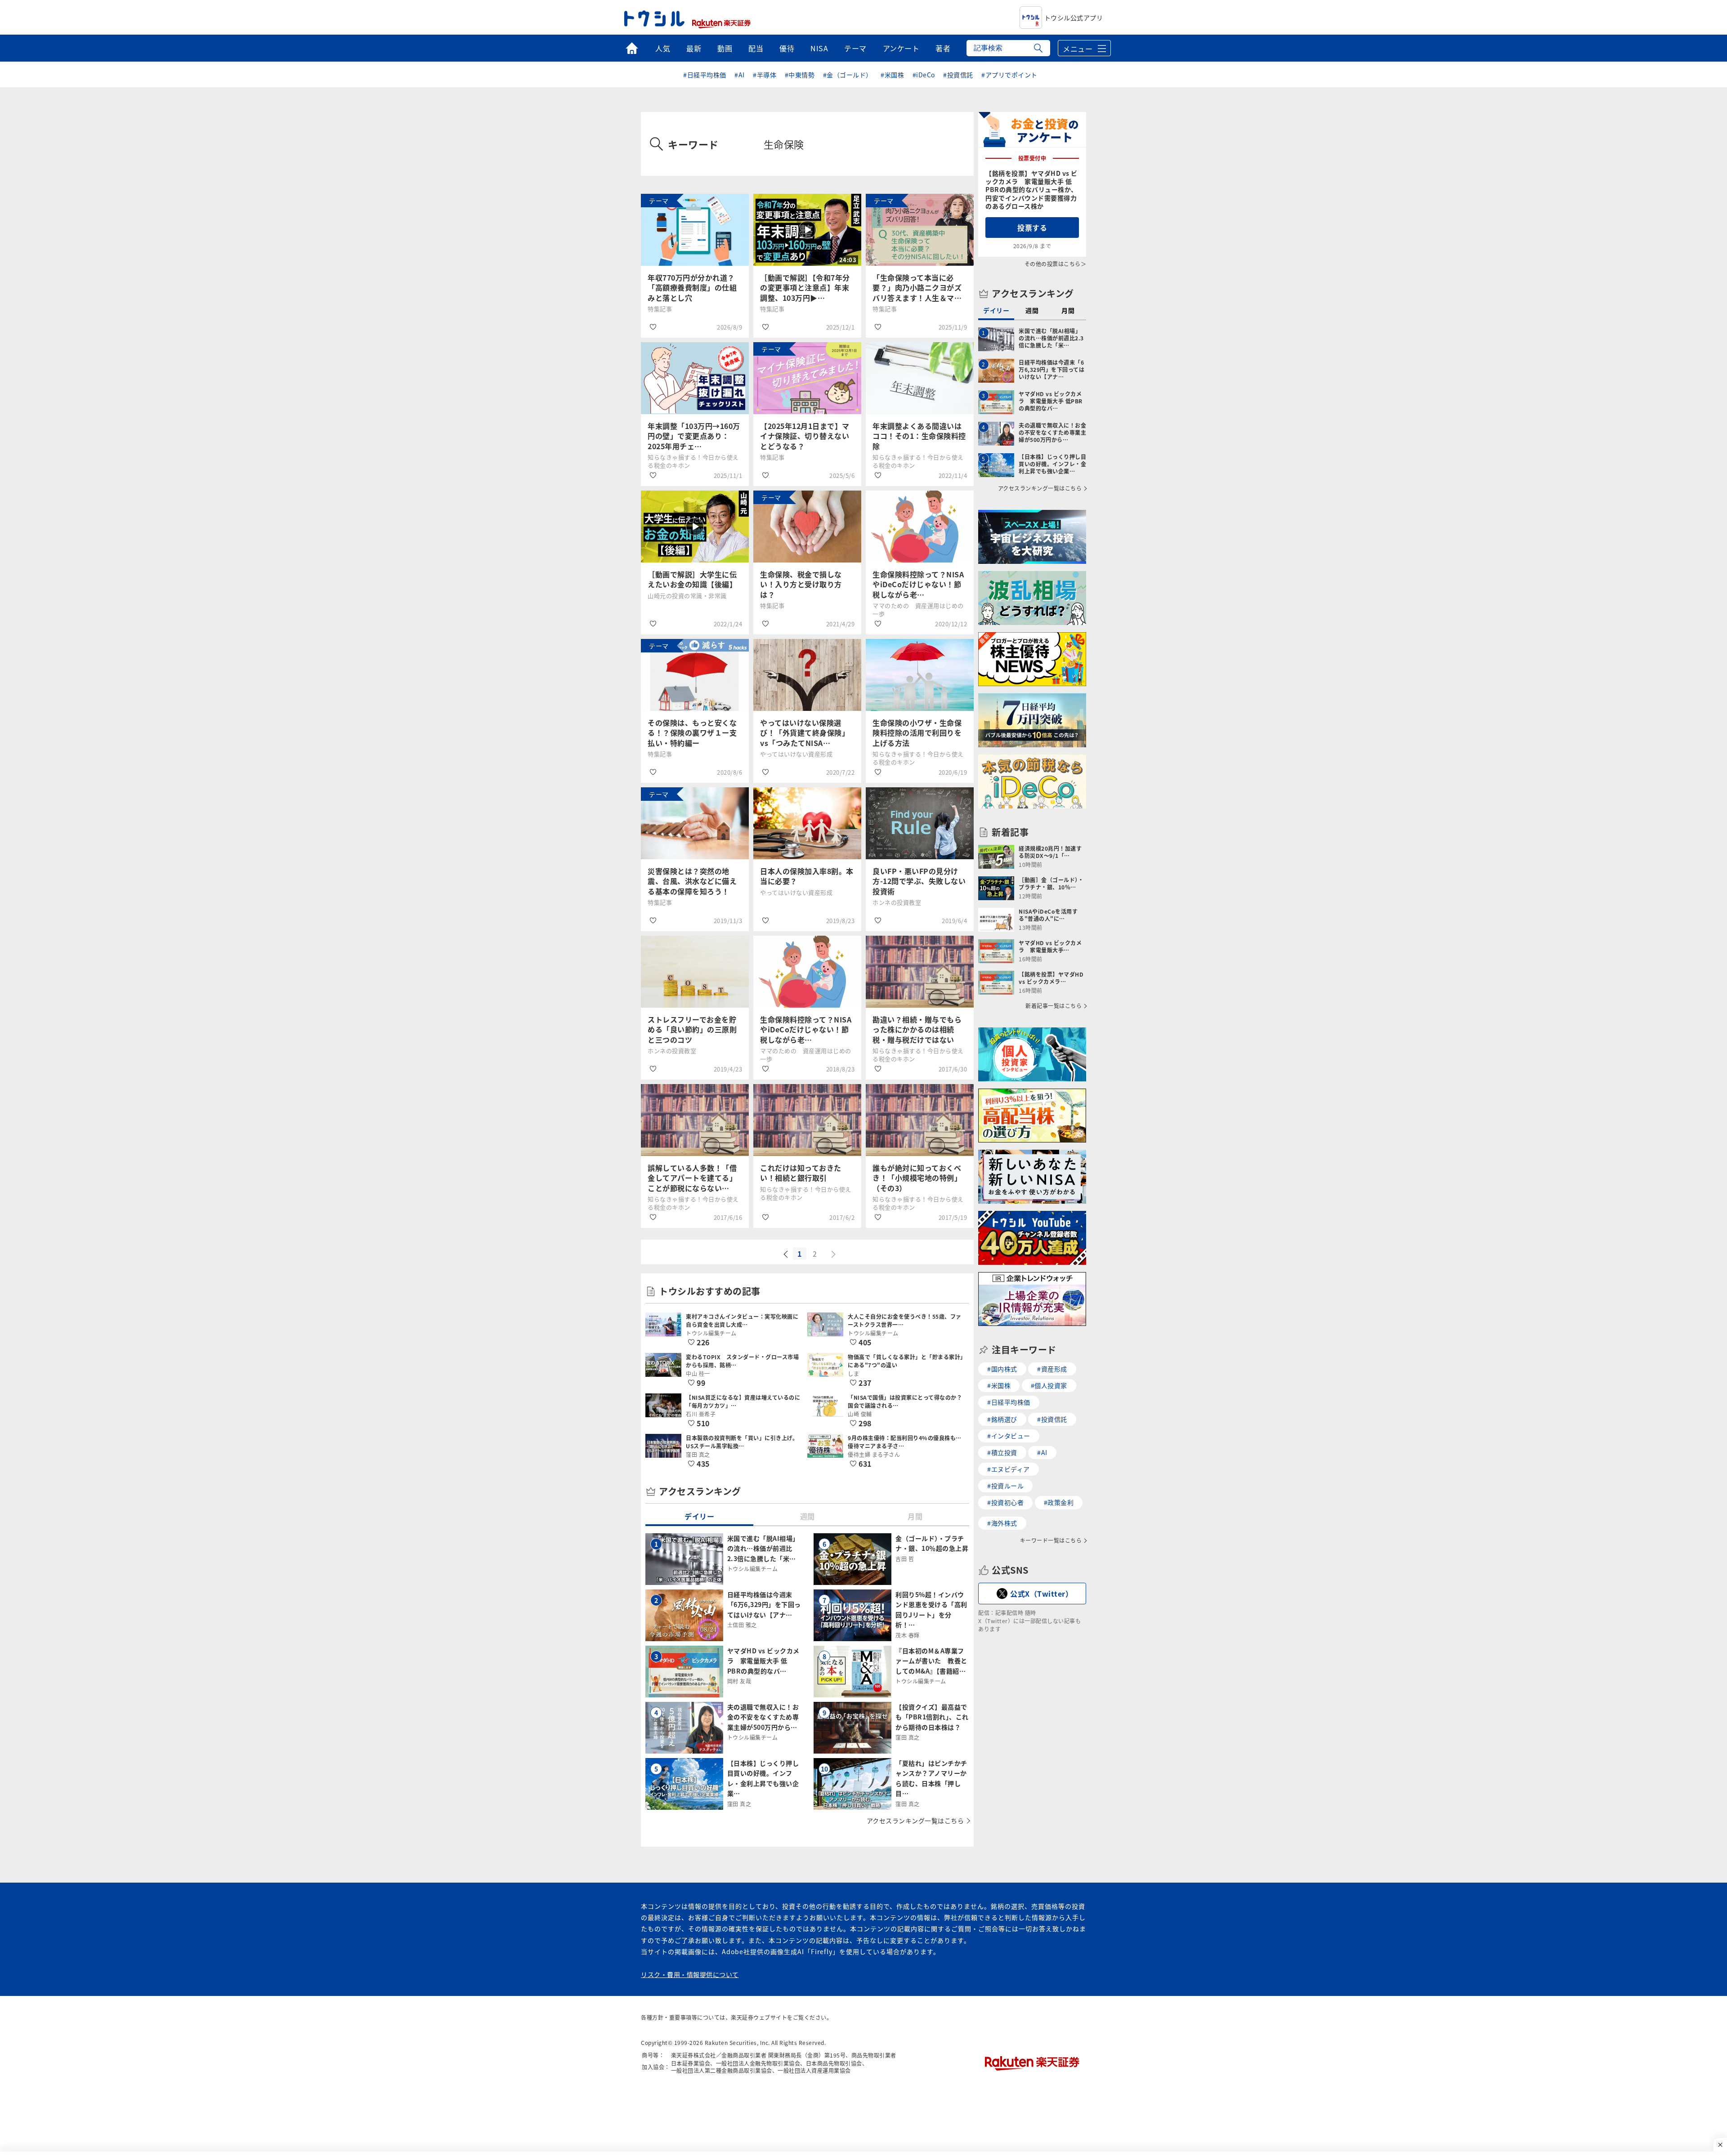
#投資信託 (958, 75)
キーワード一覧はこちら (1051, 1540)
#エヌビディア (1009, 1469)
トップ (632, 48)
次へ (834, 1254)
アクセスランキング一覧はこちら (915, 1821)
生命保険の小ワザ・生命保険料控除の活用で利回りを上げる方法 (917, 733)
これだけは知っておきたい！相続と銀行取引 (801, 1173)
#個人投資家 (1049, 1385)
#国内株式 (1002, 1369)
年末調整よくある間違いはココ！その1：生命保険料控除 (919, 436)
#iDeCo (924, 75)
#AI (740, 75)
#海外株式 (1002, 1523)
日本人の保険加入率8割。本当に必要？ (807, 876)
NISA (819, 48)
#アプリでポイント (1009, 75)
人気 (663, 48)
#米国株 (892, 75)
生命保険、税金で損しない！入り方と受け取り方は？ (801, 584)
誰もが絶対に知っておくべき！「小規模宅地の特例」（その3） (917, 1178)
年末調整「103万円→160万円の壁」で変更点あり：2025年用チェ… (694, 436)
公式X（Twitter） (1041, 1594)
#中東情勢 (800, 75)
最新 (694, 48)
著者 (943, 48)
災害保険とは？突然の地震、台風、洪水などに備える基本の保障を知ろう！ (692, 881)
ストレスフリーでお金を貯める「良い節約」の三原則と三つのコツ (692, 1029)
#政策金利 (1059, 1502)
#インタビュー (1009, 1436)
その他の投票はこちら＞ (1056, 264)
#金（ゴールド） (848, 75)
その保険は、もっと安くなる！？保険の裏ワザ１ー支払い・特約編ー (692, 733)
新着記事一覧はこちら (1054, 1006)
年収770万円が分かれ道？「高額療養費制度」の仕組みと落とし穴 (692, 288)
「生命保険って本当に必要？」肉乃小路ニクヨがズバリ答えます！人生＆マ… (917, 288)
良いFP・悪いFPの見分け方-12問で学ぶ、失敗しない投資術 (919, 881)
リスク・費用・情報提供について (690, 1974)
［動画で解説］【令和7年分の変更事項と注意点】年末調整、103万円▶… (805, 288)
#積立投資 (1002, 1452)
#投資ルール (1005, 1486)
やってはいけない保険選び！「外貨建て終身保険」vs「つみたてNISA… (805, 733)
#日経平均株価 (705, 75)
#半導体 (765, 75)
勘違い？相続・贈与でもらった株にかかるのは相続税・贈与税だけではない (917, 1029)
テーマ (855, 48)
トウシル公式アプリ (1074, 18)
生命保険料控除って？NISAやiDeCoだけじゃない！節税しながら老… (918, 584)
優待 (787, 48)
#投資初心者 (1005, 1502)
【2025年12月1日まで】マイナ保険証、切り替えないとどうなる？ (805, 436)
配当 (756, 48)
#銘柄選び (1002, 1419)
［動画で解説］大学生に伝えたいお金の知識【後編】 (692, 579)
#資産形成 (1052, 1369)
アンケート (901, 48)
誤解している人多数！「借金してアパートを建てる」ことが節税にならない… (692, 1178)
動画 (725, 48)
